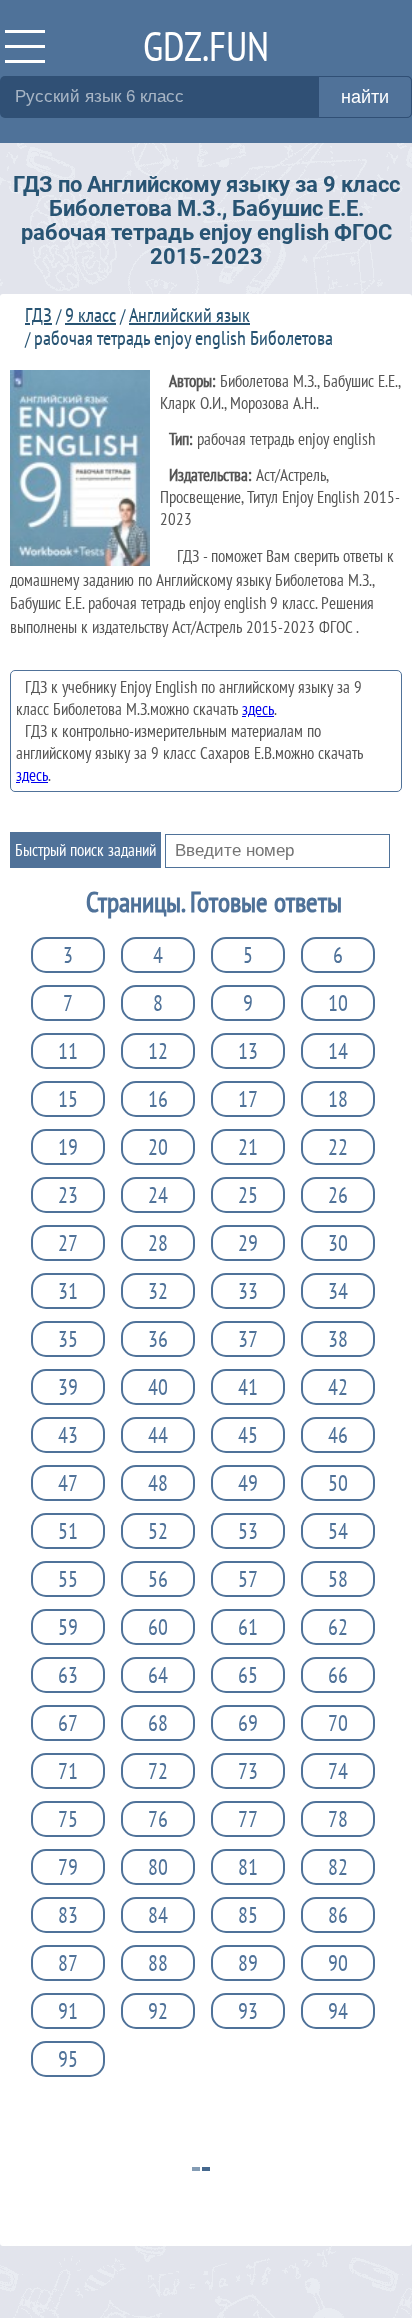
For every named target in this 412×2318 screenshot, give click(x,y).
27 (68, 1243)
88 (158, 1963)
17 (248, 1099)
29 (248, 1243)
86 (338, 1915)
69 (248, 1723)
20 (158, 1147)
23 (68, 1195)
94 (338, 2011)
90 (338, 1963)
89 (248, 1963)
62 (338, 1627)
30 (338, 1243)
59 (68, 1627)
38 (338, 1339)
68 (158, 1723)
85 (248, 1915)
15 (68, 1099)
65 (248, 1675)
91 (68, 2011)
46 (338, 1435)
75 (68, 1819)
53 (248, 1531)
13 (248, 1051)
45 (248, 1435)
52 (158, 1531)
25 (248, 1195)
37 (248, 1339)
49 (248, 1483)
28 (158, 1243)
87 (68, 1963)
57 (248, 1579)
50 (338, 1483)
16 (158, 1099)
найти (365, 97)
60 (158, 1627)
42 (338, 1387)
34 (338, 1291)
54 (338, 1531)
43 (68, 1435)
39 (68, 1387)
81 (248, 1867)
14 (338, 1051)
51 (68, 1531)
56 (158, 1579)
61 (248, 1627)
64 (158, 1675)
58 (338, 1579)
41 (248, 1387)
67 (68, 1723)
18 (338, 1099)
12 (158, 1051)
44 (158, 1435)
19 (68, 1147)
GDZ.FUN (206, 45)
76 (158, 1819)
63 (68, 1675)
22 (338, 1147)
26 (338, 1195)
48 (158, 1483)
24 (158, 1195)
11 (68, 1051)
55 (68, 1579)
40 (158, 1387)
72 (158, 1771)
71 (68, 1771)
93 (248, 2011)
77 (248, 1819)
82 (338, 1867)
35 (68, 1339)
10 (338, 1003)
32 (158, 1291)
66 (338, 1675)
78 (338, 1819)
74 (338, 1771)
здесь (258, 709)
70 (338, 1723)
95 (68, 2059)
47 (68, 1483)
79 (68, 1867)
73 (248, 1771)
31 (68, 1291)
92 (158, 2011)
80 (158, 1867)
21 (248, 1147)
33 (248, 1291)
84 (158, 1915)
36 (158, 1339)
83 (68, 1915)
